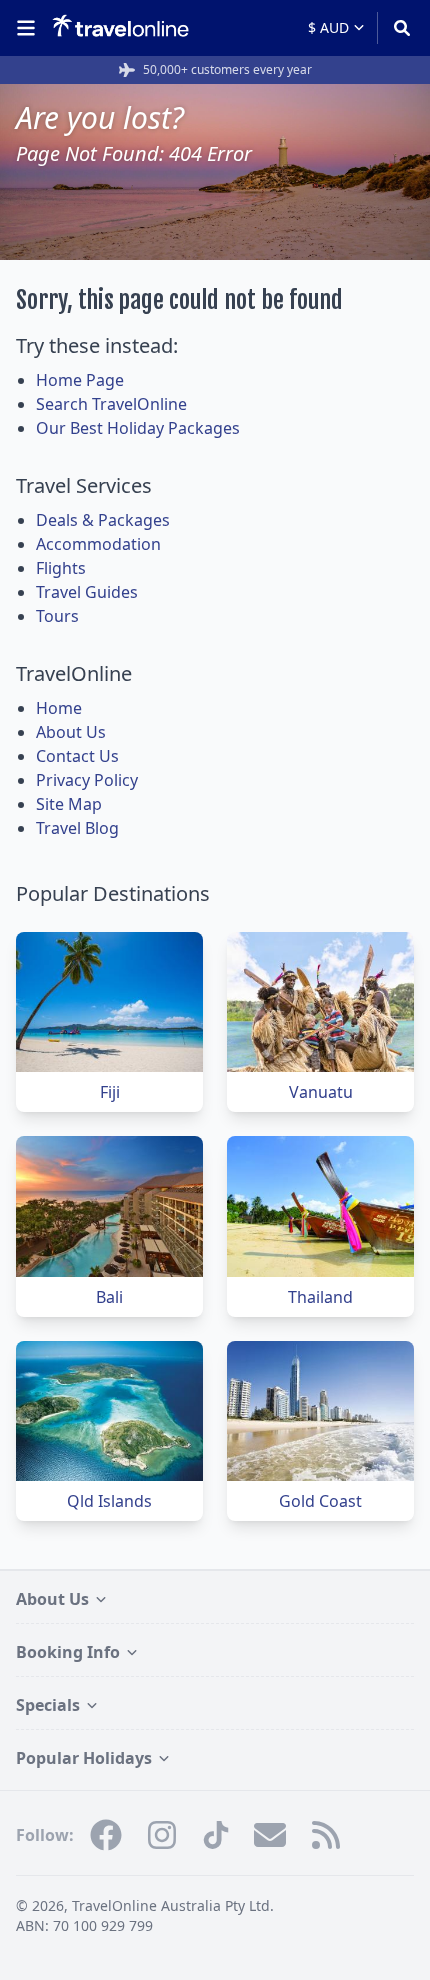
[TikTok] (216, 1835)
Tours (57, 616)
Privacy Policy (87, 780)
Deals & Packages (103, 520)
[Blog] (326, 1835)
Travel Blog (77, 828)
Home (59, 708)
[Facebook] (106, 1835)
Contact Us (77, 756)
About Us (71, 732)
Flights (61, 568)
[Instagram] (162, 1835)
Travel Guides (87, 592)
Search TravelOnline (111, 404)
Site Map (69, 804)
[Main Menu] (30, 28)
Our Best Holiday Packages (138, 428)
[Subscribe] (270, 1835)
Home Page (80, 380)
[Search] (395, 28)
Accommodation (98, 544)
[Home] (120, 27)
